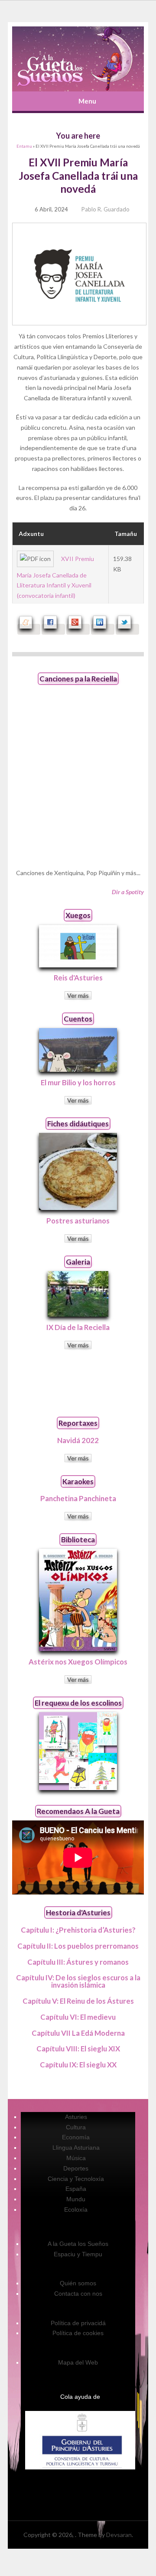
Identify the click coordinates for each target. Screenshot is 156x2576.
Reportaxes (78, 1423)
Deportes (76, 2168)
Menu (87, 101)
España (76, 2189)
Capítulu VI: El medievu (78, 2017)
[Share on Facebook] (53, 629)
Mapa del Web (78, 2362)
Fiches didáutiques (78, 1124)
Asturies (76, 2117)
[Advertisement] (78, 1383)
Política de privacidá (78, 2323)
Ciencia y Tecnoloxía (76, 2179)
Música (76, 2158)
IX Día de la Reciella (78, 1327)
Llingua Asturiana (76, 2148)
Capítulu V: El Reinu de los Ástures (78, 2001)
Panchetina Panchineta (78, 1498)
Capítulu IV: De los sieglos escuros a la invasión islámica (78, 1981)
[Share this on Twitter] (127, 629)
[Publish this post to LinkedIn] (103, 629)
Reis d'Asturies (78, 978)
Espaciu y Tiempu (78, 2254)
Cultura (76, 2127)
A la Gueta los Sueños (78, 2244)
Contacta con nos (78, 2294)
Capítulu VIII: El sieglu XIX (78, 2049)
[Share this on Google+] (78, 629)
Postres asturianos (78, 1221)
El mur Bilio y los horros (78, 1082)
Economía (76, 2137)
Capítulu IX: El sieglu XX (78, 2065)
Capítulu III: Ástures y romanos (78, 1962)
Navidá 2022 (78, 1440)
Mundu (76, 2199)
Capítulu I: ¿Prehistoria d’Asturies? (78, 1930)
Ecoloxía (76, 2209)
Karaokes (78, 1481)
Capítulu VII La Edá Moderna (78, 2033)
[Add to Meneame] (29, 629)
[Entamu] (78, 59)
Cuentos (78, 1019)
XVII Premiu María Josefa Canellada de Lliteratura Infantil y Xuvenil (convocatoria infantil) (55, 577)
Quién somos (78, 2283)
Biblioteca (78, 1539)
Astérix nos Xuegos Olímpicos (78, 1662)
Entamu (24, 146)
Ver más (78, 995)
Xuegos (78, 915)
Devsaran (119, 2535)
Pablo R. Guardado (106, 209)
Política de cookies (78, 2333)
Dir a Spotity (128, 892)
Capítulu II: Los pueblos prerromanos (78, 1946)
